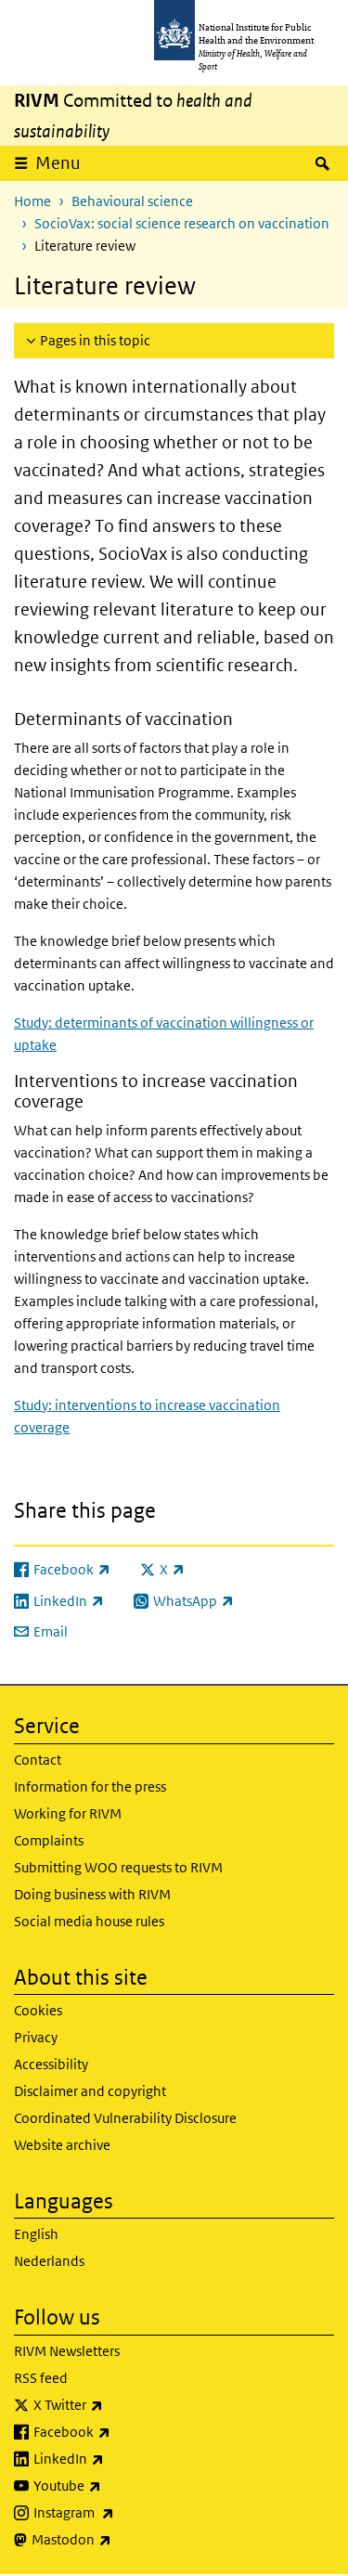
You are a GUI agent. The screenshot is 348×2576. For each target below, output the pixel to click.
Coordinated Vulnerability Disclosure (125, 2118)
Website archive (62, 2145)
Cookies (38, 2010)
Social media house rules (89, 1921)
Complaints (49, 1840)
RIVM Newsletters (67, 2351)
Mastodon (120, 2539)
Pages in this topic (95, 340)
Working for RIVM (68, 1813)
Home (32, 201)
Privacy (36, 2037)
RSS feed (41, 2378)
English (36, 2234)
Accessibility (51, 2064)
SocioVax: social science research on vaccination (182, 223)
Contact (38, 1760)
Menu (58, 163)
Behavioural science (132, 201)
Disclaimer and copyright (90, 2091)
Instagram (122, 2512)
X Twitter (117, 2404)
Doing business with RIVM (92, 1894)
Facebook (121, 2431)
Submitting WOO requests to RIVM (118, 1867)
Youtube (116, 2485)
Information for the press (90, 1786)
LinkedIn (117, 2458)
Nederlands (49, 2261)
